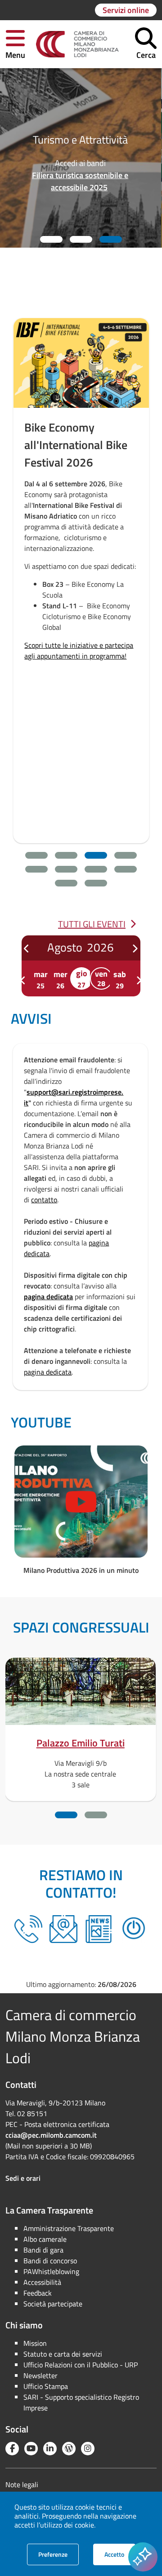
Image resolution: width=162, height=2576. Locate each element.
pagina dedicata (48, 1297)
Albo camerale (45, 2239)
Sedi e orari (23, 2178)
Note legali (22, 2484)
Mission (35, 2343)
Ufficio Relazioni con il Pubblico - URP (81, 2365)
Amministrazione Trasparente (69, 2228)
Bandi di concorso (50, 2261)
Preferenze (58, 2554)
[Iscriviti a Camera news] (99, 1929)
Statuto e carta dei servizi (63, 2354)
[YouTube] (31, 2449)
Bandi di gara (43, 2250)
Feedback (38, 2293)
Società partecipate (53, 2304)
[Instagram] (88, 2449)
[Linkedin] (50, 2449)
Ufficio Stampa (46, 2386)
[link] (77, 44)
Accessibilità (42, 2282)
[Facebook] (12, 2449)
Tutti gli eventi (92, 924)
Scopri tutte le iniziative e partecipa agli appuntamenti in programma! (79, 651)
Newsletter (40, 2375)
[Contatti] (63, 1929)
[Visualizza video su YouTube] (81, 1502)
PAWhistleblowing (51, 2271)
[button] (15, 44)
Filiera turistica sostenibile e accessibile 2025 (80, 181)
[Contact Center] (28, 1929)
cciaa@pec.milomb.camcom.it (51, 2135)
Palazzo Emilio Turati (81, 1743)
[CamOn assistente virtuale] (134, 1929)
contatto (44, 1200)
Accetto (120, 2554)
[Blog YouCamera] (69, 2449)
